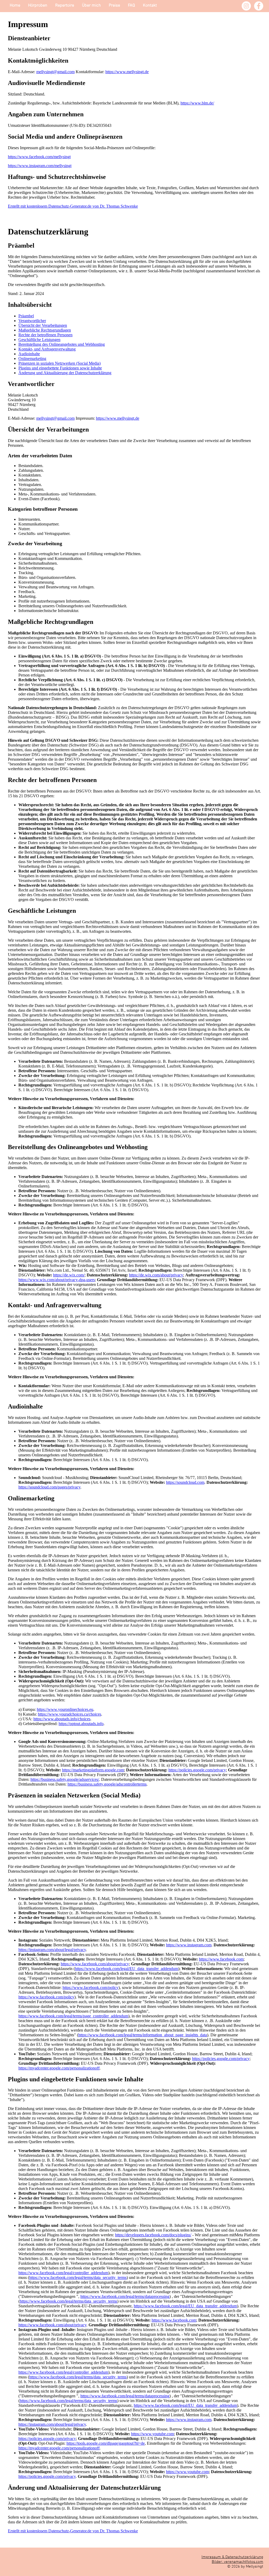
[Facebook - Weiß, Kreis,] (259, 6)
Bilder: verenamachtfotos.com (237, 2562)
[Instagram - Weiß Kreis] (246, 6)
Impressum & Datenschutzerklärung (232, 2557)
